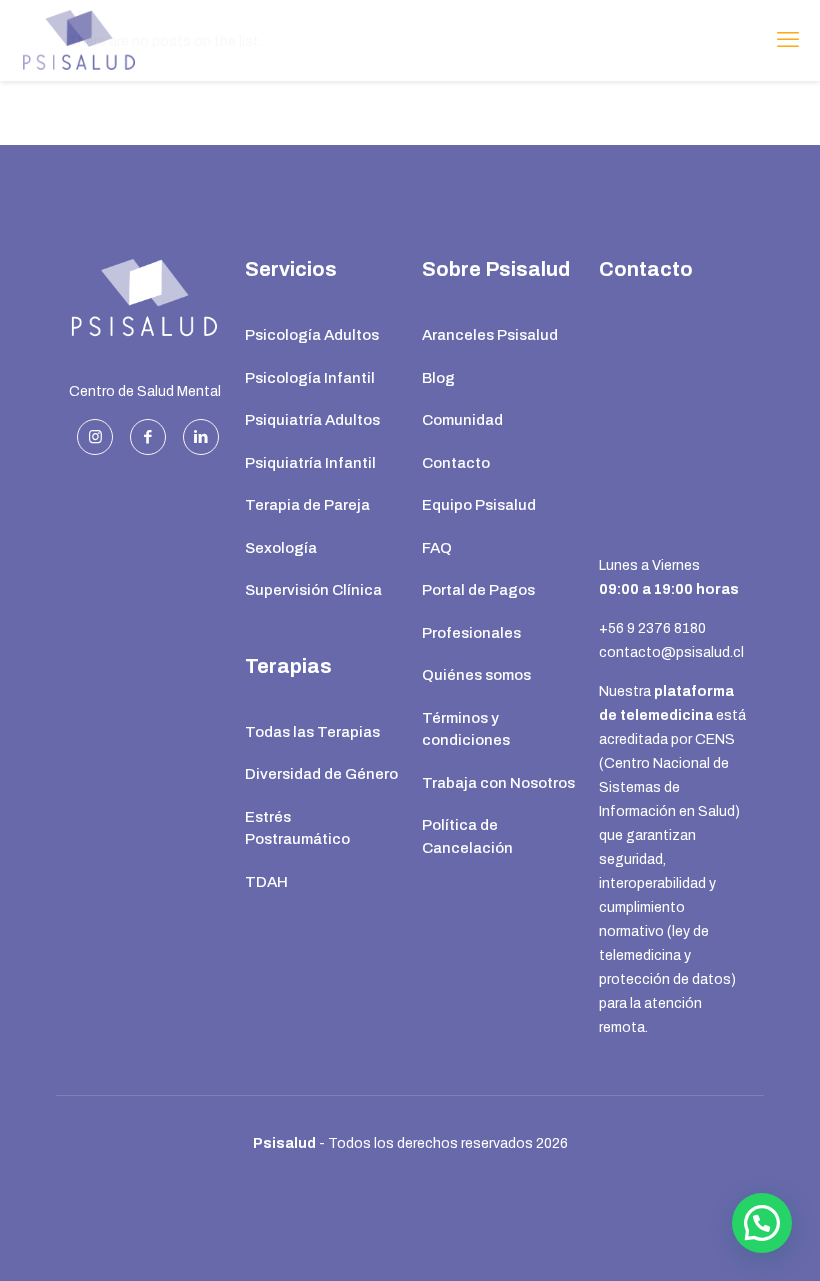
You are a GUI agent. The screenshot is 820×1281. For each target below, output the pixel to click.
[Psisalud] (79, 40)
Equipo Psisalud (479, 505)
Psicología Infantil (310, 378)
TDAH (266, 882)
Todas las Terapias (312, 732)
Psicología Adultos (312, 335)
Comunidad (462, 420)
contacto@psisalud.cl (671, 652)
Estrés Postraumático (297, 828)
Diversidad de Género (321, 774)
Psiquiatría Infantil (310, 463)
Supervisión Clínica (313, 590)
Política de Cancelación (467, 836)
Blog (438, 378)
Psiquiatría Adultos (312, 420)
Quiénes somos (476, 675)
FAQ (437, 548)
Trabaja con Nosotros (498, 783)
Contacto (456, 463)
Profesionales (471, 633)
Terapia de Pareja (307, 505)
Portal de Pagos (478, 590)
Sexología (281, 548)
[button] (762, 1223)
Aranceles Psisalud (490, 335)
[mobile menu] (788, 40)
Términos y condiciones (466, 729)
